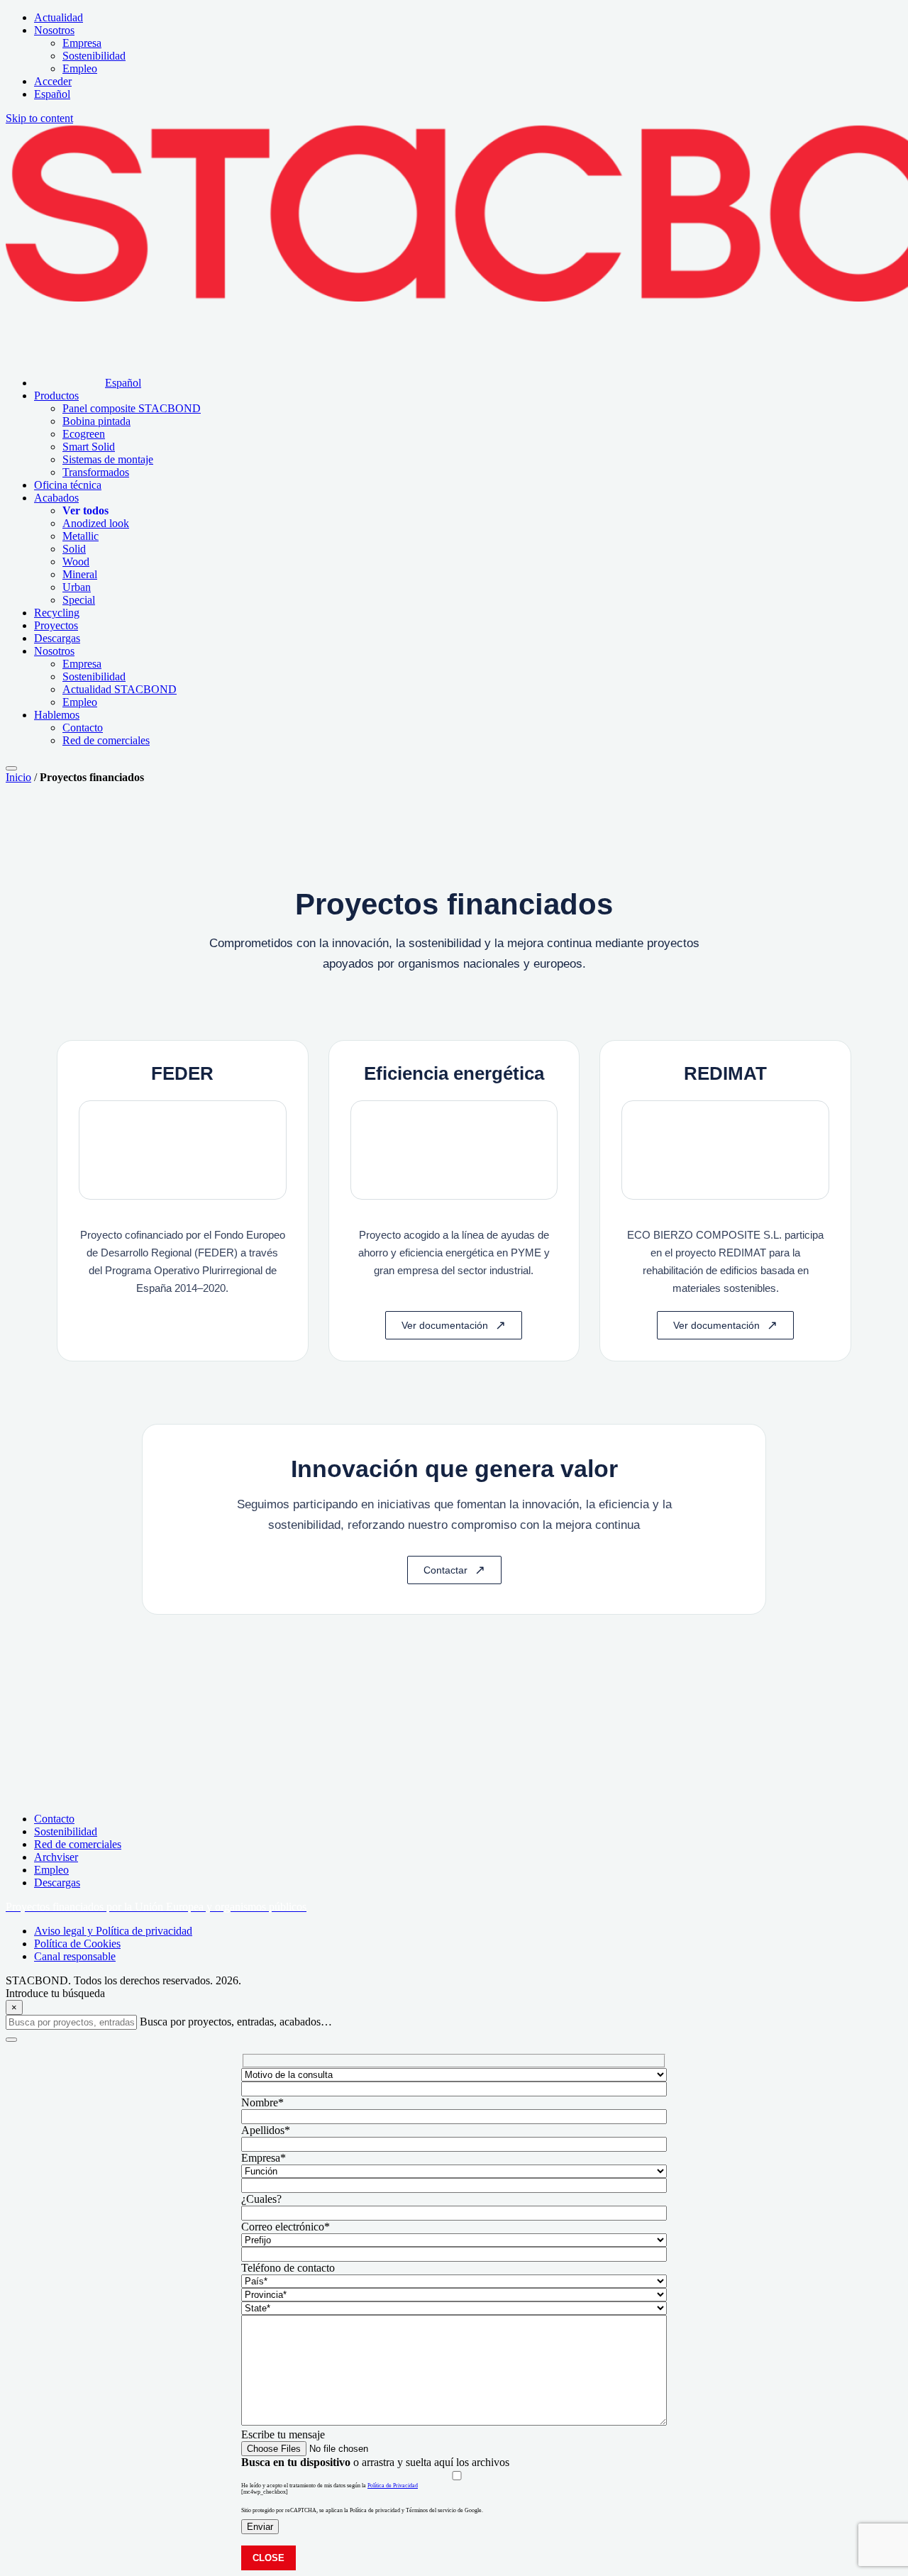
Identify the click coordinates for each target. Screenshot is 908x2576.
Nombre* (262, 2102)
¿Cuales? (261, 2199)
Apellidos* (266, 2130)
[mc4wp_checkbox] (265, 2492)
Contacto (54, 1819)
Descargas (57, 1883)
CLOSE (268, 2558)
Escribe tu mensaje (283, 2434)
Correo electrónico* (286, 2227)
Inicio (18, 777)
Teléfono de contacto (288, 2268)
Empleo (51, 1870)
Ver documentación (445, 1325)
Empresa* (264, 2158)
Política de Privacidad (393, 2486)
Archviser (56, 1857)
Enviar (260, 2527)
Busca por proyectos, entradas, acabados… (236, 2022)
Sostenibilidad (66, 1831)
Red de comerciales (78, 1844)
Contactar (445, 1570)
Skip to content (39, 118)
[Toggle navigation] (11, 768)
